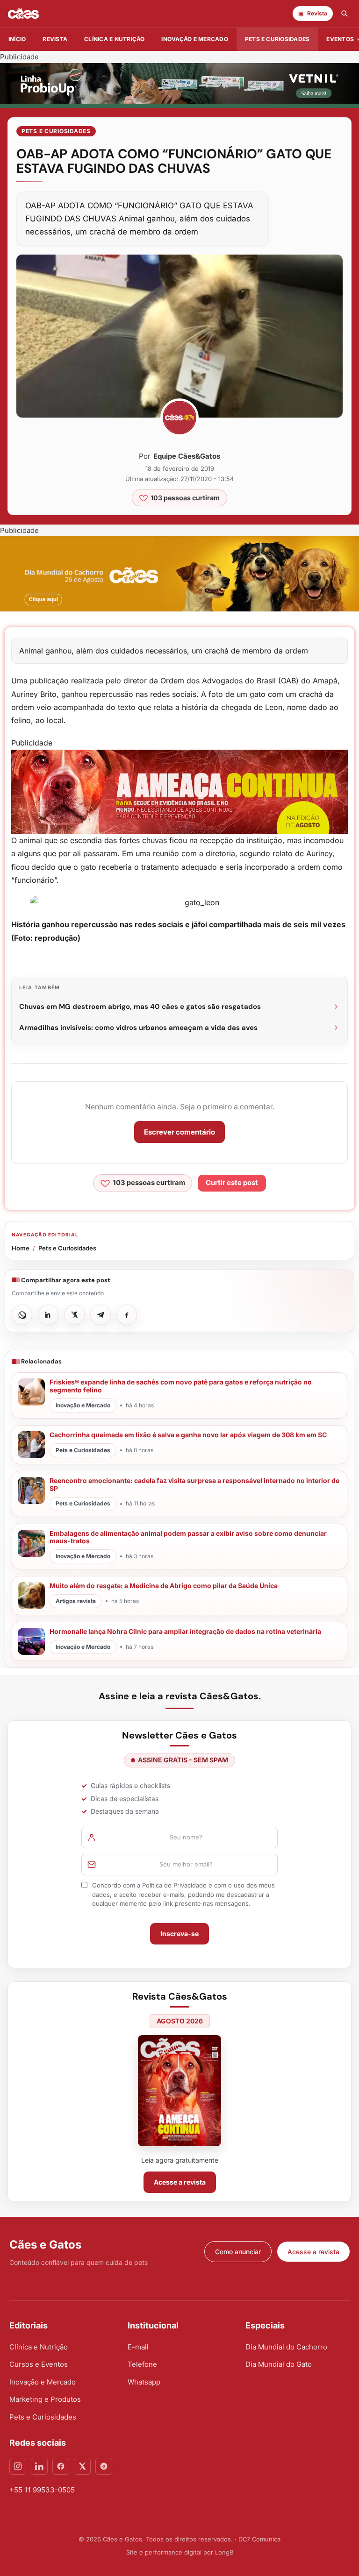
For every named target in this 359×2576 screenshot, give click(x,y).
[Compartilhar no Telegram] (101, 1315)
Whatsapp (144, 2382)
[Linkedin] (39, 2466)
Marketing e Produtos (45, 2399)
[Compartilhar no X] (74, 1315)
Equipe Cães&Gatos (187, 456)
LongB (224, 2552)
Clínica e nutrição (114, 39)
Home (21, 1248)
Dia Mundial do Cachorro (286, 2347)
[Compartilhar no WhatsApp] (22, 1315)
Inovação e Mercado (194, 39)
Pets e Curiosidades (277, 39)
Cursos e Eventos (39, 2364)
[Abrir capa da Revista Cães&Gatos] (179, 2090)
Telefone (142, 2364)
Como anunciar (238, 2252)
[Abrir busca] (345, 14)
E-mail (138, 2347)
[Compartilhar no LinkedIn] (48, 1315)
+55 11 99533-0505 (42, 2490)
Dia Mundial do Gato (279, 2364)
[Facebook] (61, 2466)
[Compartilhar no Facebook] (127, 1315)
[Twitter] (82, 2466)
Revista (55, 39)
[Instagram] (18, 2466)
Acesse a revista (180, 2182)
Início (17, 39)
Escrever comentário (179, 1132)
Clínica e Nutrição (39, 2347)
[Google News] (104, 2466)
